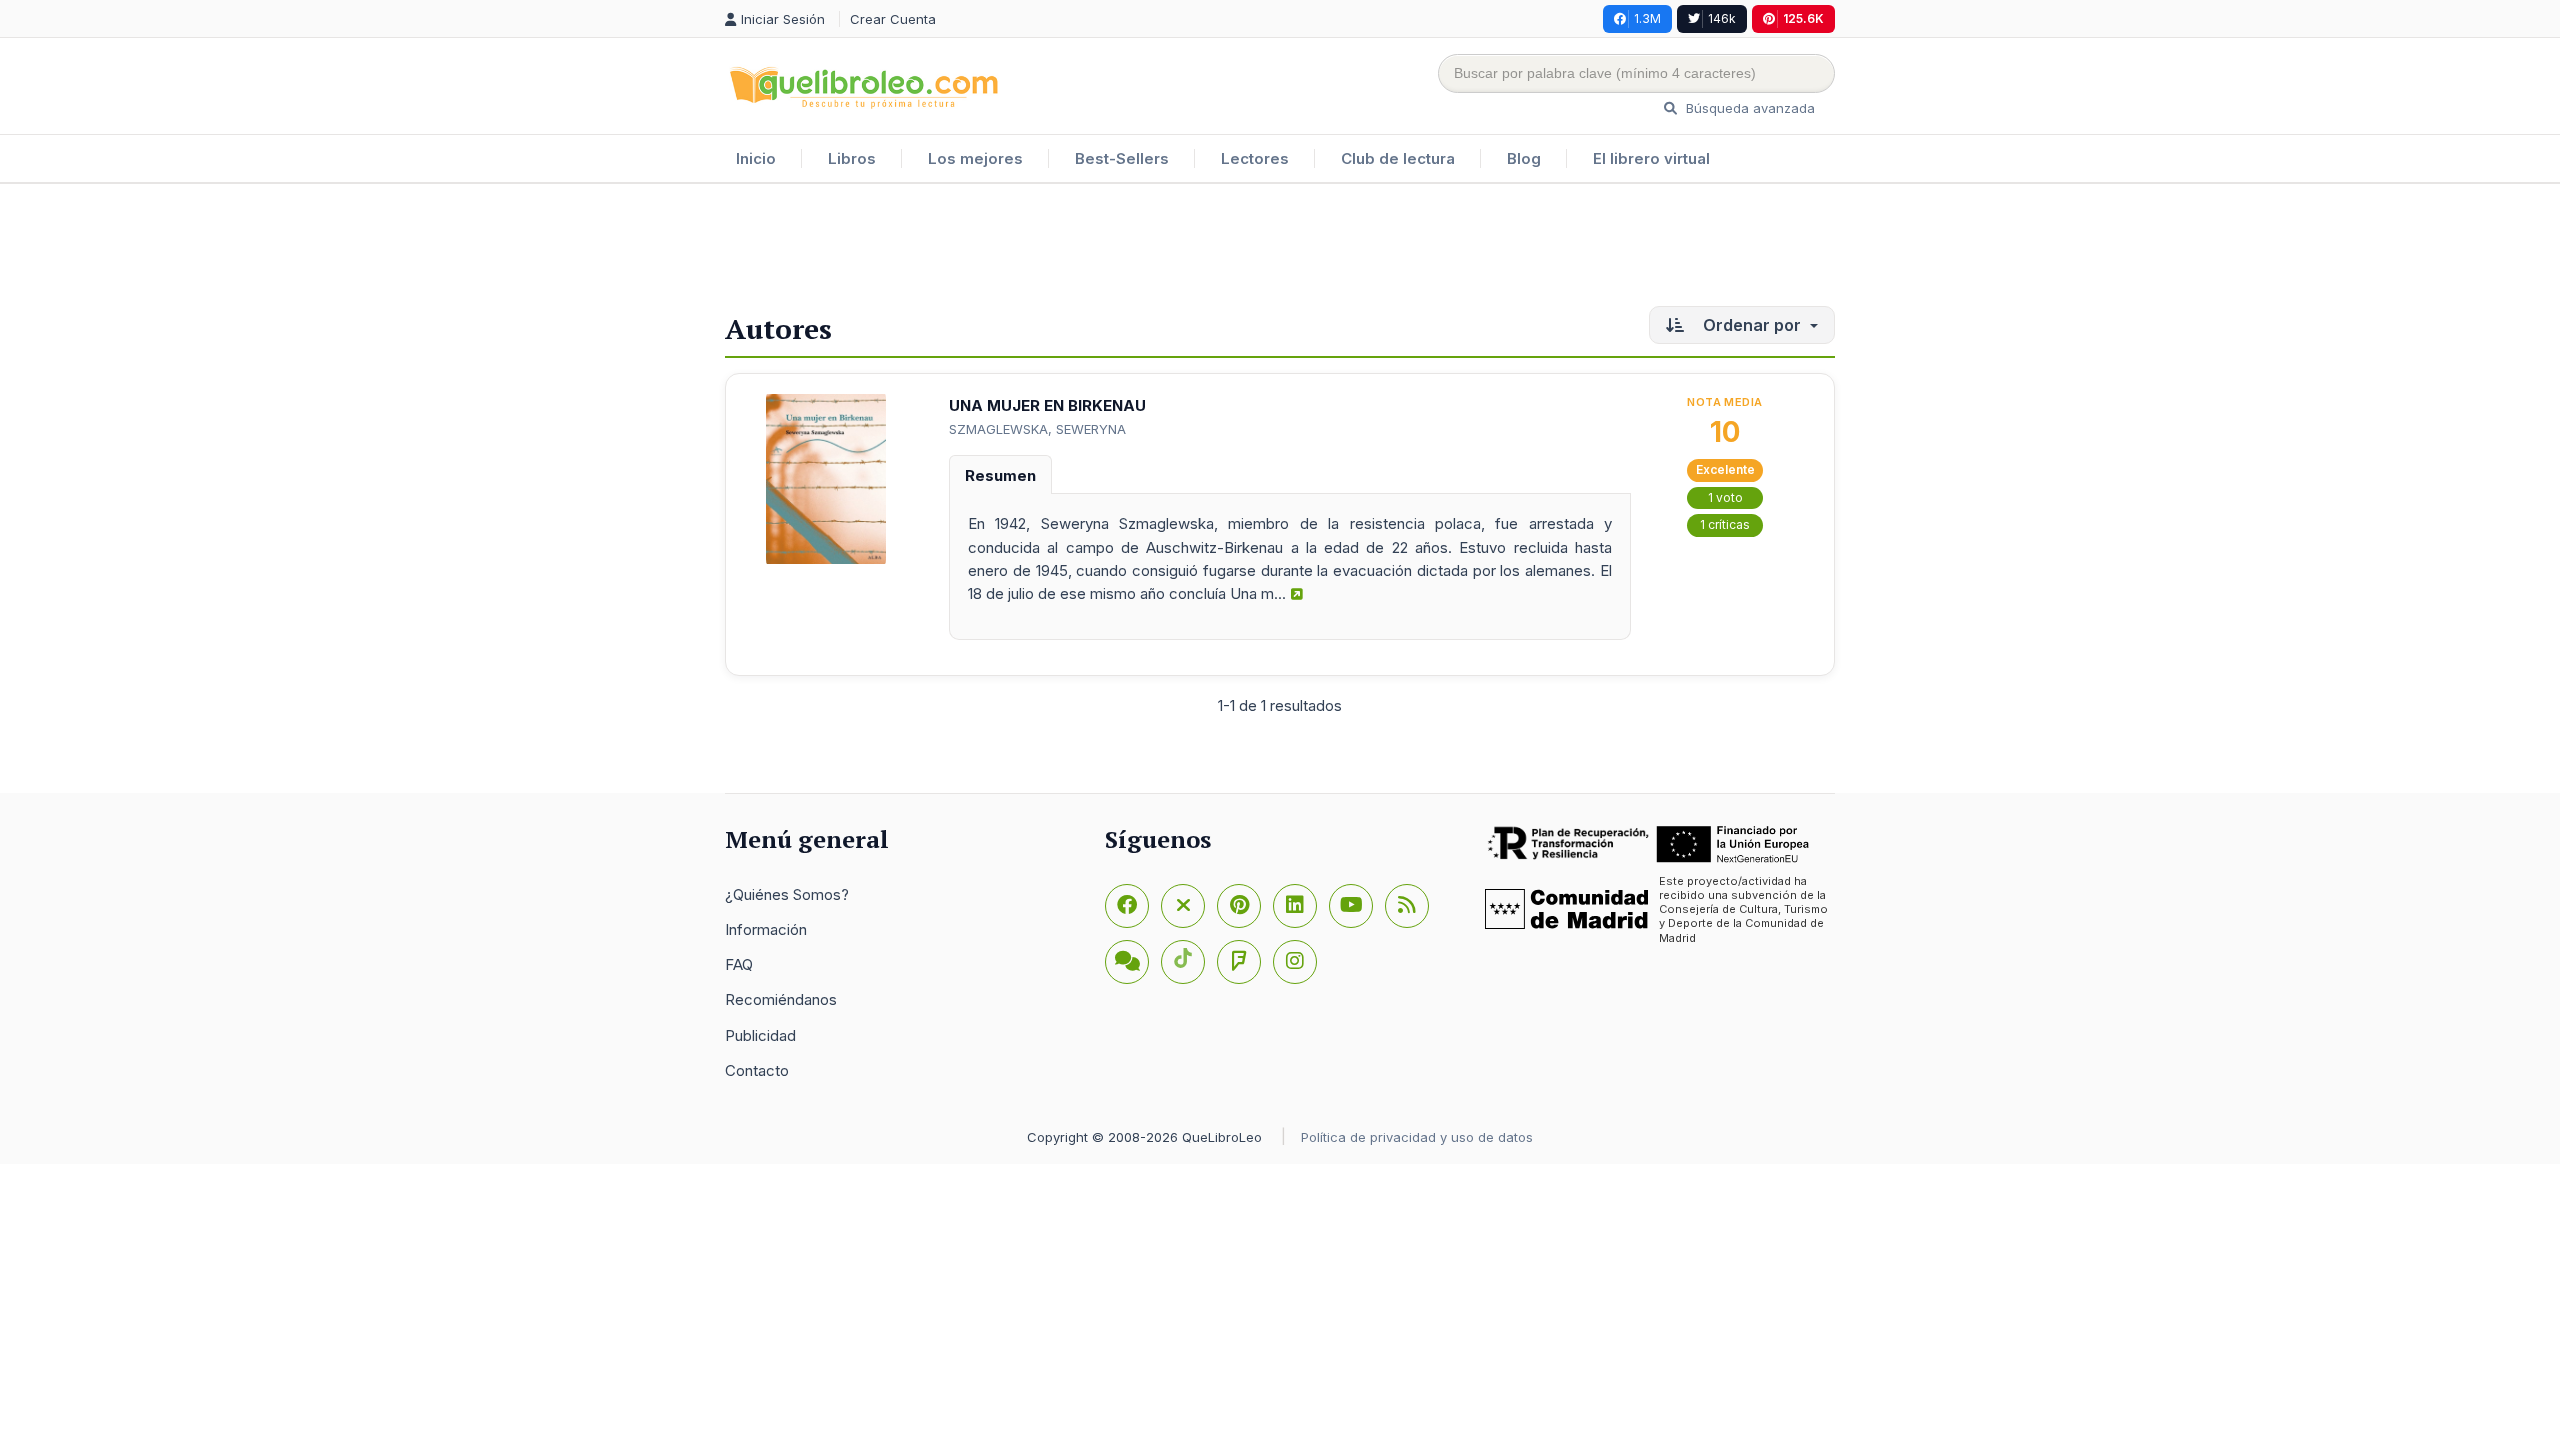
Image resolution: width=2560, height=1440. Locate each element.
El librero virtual (1651, 158)
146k (1722, 18)
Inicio (756, 158)
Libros (852, 158)
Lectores (1255, 158)
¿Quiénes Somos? (787, 894)
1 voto (1725, 497)
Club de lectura (1398, 158)
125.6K (1803, 18)
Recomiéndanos (781, 999)
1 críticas (1725, 524)
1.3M (1647, 18)
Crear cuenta (893, 19)
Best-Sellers (1122, 158)
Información (766, 929)
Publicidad (760, 1035)
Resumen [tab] (1000, 475)
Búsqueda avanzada (1748, 108)
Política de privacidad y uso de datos (1417, 1137)
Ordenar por (1752, 325)
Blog (1524, 158)
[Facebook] (1127, 906)
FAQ (739, 964)
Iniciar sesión (785, 19)
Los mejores (975, 158)
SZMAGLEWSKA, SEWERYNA (1037, 429)
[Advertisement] (1280, 249)
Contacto (757, 1070)
